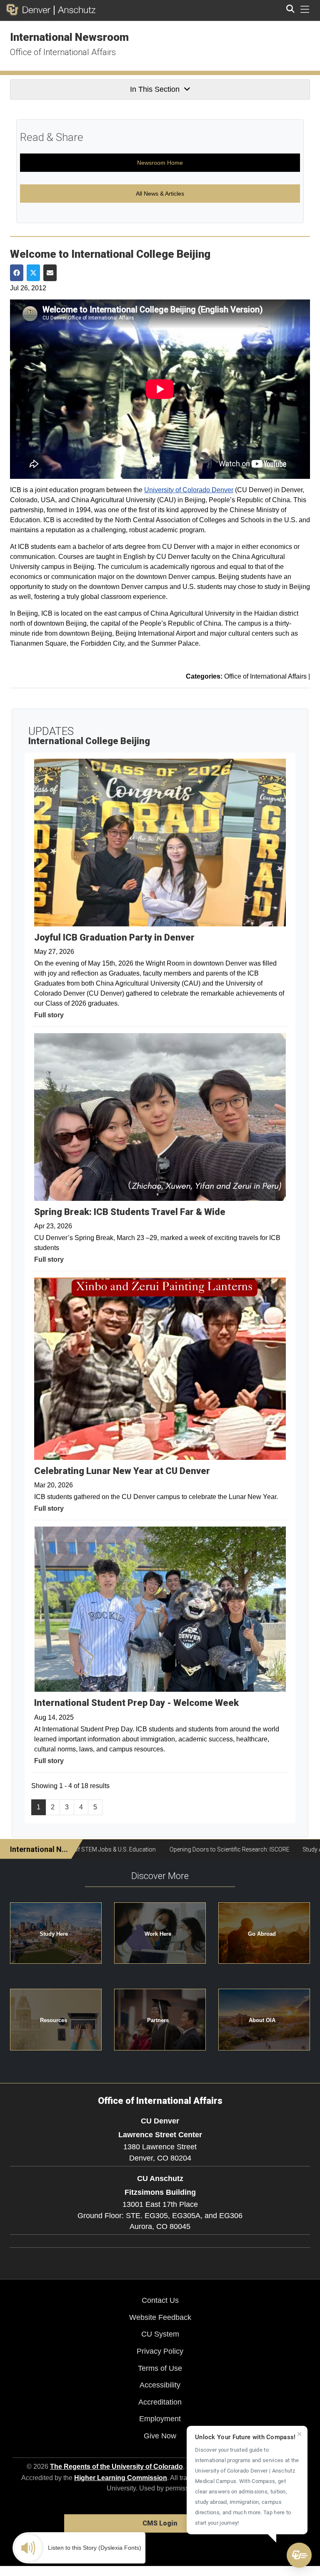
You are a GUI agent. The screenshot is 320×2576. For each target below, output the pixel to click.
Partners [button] (158, 2020)
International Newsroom (69, 37)
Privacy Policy (160, 2351)
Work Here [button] (158, 1934)
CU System (160, 2334)
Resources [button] (54, 2020)
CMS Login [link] (160, 2523)
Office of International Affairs (63, 52)
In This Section (155, 89)
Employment (160, 2419)
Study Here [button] (54, 1934)
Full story (49, 1015)
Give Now (160, 2436)
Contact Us (160, 2300)
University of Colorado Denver (189, 490)
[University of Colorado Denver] (30, 10)
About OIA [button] (262, 2020)
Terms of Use (160, 2368)
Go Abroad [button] (262, 1934)
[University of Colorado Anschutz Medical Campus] (75, 10)
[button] (299, 2555)
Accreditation (160, 2402)
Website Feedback (160, 2317)
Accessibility (160, 2385)
